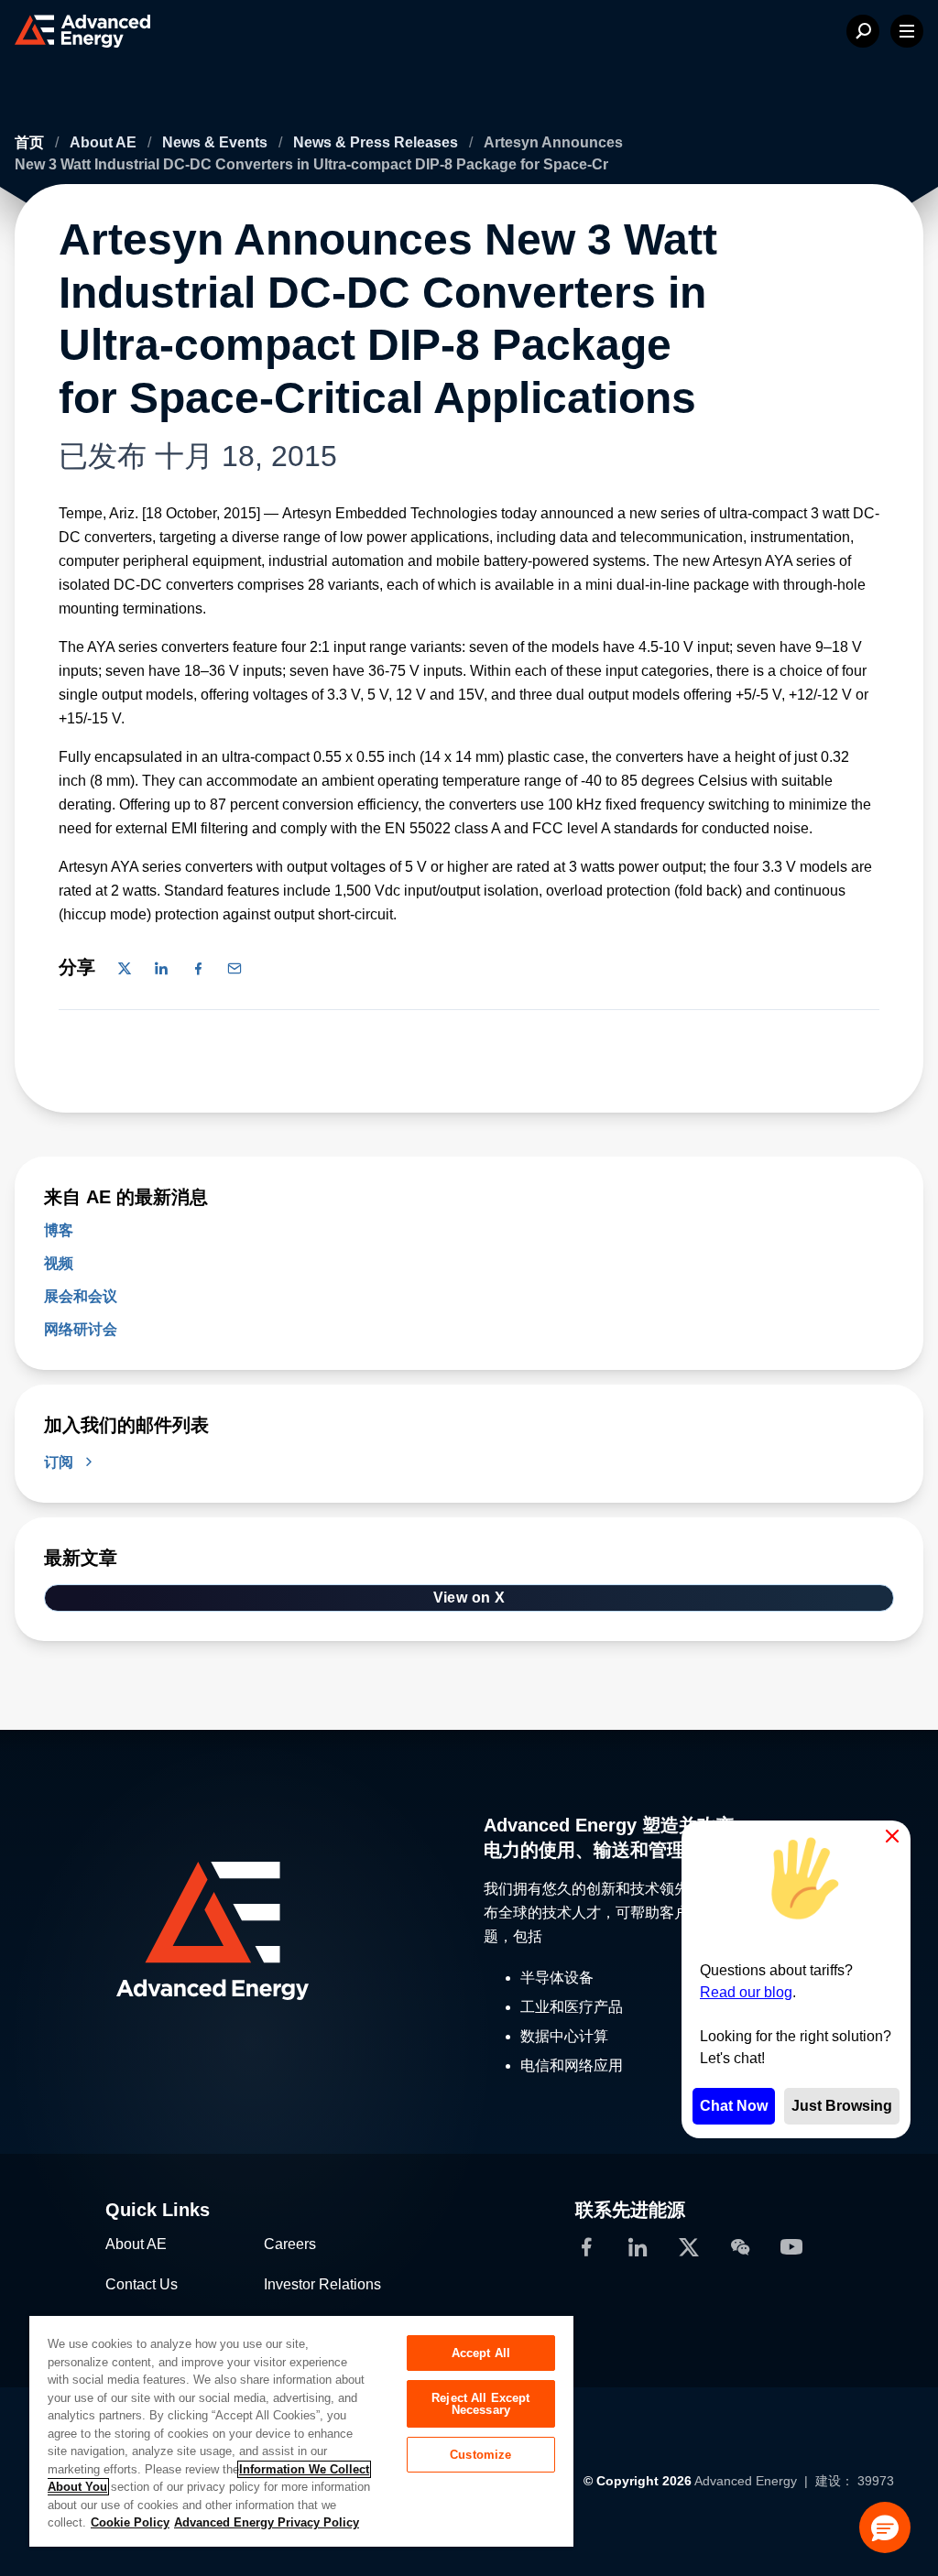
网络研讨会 (81, 1329)
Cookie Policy (130, 2522)
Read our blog (746, 1992)
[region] (301, 2430)
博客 (59, 1230)
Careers (290, 2244)
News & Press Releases (377, 142)
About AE (105, 142)
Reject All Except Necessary (480, 2404)
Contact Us (142, 2284)
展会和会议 (81, 1296)
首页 (31, 142)
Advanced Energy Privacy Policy (267, 2522)
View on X (469, 1598)
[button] (885, 2527)
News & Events (217, 142)
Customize (480, 2455)
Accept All (481, 2353)
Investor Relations (322, 2284)
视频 (59, 1263)
